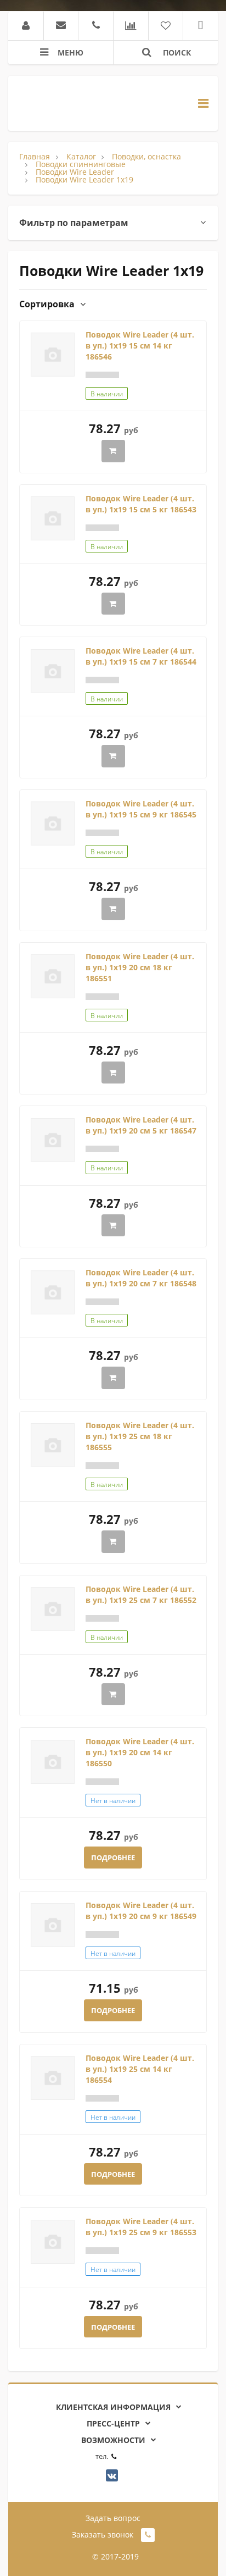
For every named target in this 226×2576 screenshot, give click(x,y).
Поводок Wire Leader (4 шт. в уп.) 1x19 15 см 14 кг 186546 (140, 346)
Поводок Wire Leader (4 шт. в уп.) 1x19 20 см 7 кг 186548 (141, 1278)
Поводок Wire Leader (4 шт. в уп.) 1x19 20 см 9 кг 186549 (141, 1911)
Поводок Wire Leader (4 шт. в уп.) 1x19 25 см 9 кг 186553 (141, 2227)
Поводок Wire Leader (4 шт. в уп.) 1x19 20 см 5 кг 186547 (141, 1125)
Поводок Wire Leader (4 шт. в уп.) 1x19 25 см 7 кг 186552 (141, 1594)
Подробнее (113, 1858)
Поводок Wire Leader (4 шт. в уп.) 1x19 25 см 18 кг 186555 (140, 1436)
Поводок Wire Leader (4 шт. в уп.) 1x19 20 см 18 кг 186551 (140, 967)
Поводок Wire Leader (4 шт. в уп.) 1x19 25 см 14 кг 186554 (140, 2069)
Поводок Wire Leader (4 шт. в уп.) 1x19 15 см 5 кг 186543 (141, 504)
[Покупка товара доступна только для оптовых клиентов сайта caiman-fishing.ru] (113, 451)
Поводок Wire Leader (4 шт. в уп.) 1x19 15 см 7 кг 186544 (141, 656)
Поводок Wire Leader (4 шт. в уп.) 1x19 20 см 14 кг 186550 (140, 1752)
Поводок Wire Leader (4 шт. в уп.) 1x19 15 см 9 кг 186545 (141, 809)
